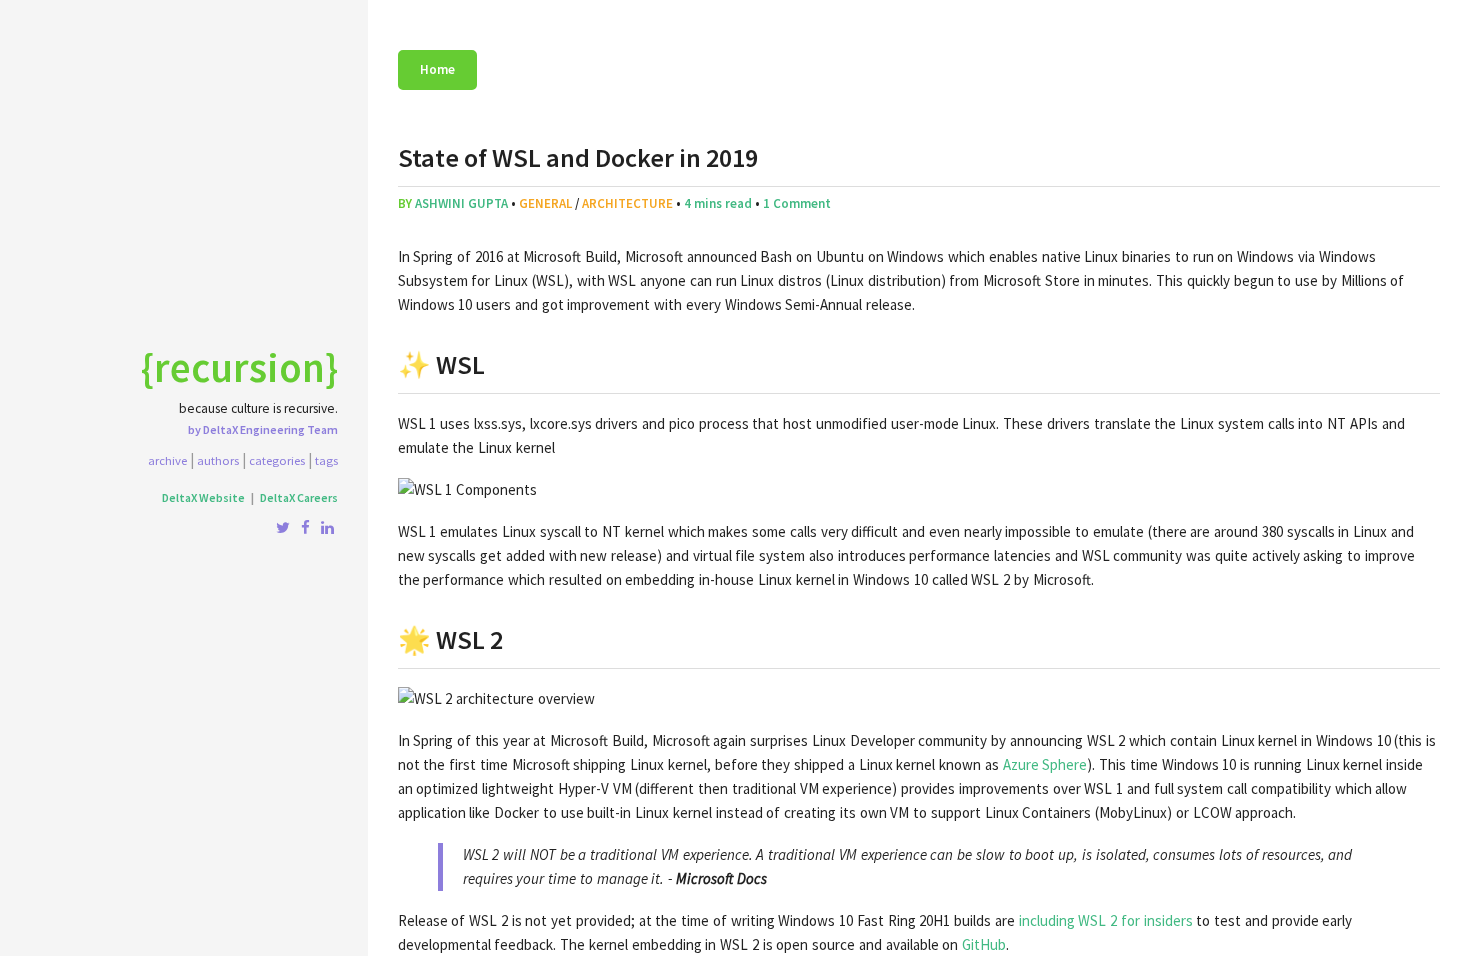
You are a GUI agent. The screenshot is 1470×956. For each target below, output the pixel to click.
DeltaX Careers (299, 497)
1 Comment (797, 203)
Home (437, 69)
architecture (627, 203)
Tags (326, 460)
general (545, 203)
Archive (167, 460)
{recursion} (239, 367)
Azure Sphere (1045, 764)
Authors (218, 460)
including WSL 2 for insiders (1106, 920)
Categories (277, 460)
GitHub (984, 944)
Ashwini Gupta (461, 203)
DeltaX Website (203, 497)
